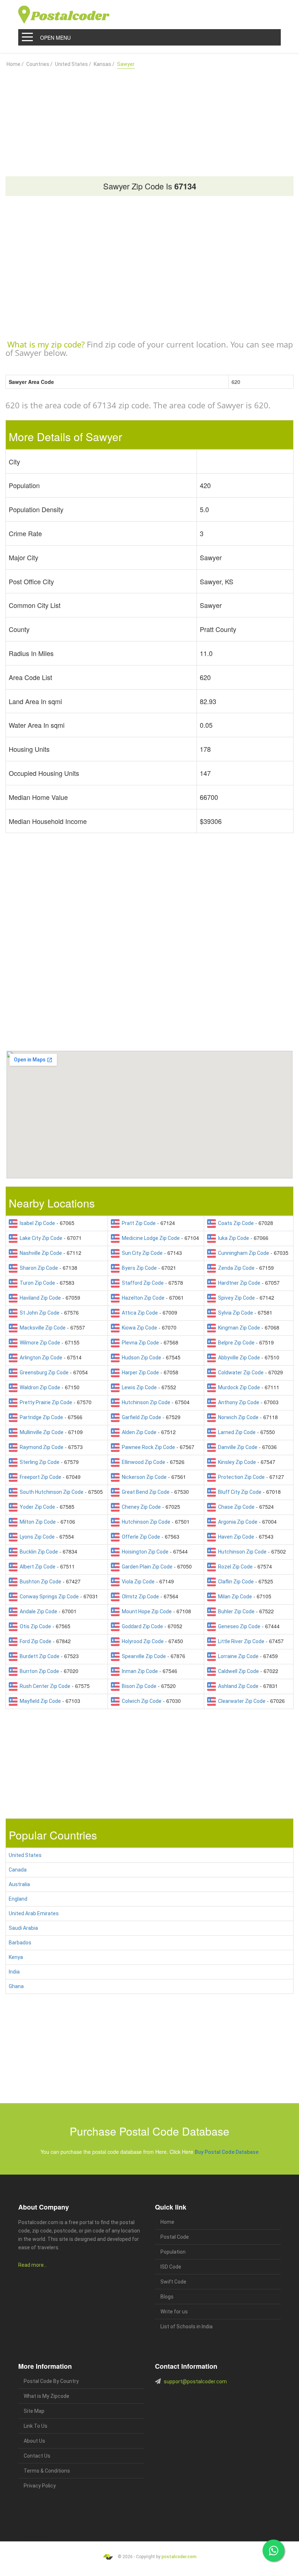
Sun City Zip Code (141, 1253)
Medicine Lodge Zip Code (150, 1238)
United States (25, 1855)
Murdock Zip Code (238, 1387)
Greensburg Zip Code (43, 1373)
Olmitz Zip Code (139, 1597)
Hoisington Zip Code (144, 1552)
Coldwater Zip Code (240, 1373)
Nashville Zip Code (40, 1253)
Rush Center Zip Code (44, 1686)
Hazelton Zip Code (142, 1298)
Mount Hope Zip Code (146, 1611)
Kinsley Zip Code (236, 1462)
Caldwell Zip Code (237, 1671)
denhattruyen (36, 2537)
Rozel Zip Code (234, 1567)
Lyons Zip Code (36, 1537)
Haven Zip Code (235, 1537)
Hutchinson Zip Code (145, 1402)
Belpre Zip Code (235, 1343)
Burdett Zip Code (38, 1656)
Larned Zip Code (236, 1432)
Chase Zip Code (235, 1507)
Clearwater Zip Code (241, 1701)
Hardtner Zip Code (238, 1283)
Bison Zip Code (138, 1686)
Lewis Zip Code (138, 1387)
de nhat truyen (53, 2528)
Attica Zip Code (139, 1313)
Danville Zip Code (237, 1447)
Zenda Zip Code (235, 1268)
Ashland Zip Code (237, 1686)
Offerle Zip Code (140, 1537)
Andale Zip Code (37, 1611)
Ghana (16, 1986)
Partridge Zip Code (40, 1417)
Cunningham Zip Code (242, 1253)
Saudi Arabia (23, 1928)
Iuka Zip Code (232, 1238)
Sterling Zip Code (38, 1462)
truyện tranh (75, 2528)
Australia (19, 1884)
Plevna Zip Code (139, 1343)
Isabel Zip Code (36, 1223)
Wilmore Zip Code (39, 1343)
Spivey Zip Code (235, 1298)
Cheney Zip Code (140, 1507)
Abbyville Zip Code (238, 1358)
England (18, 1899)
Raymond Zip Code (40, 1447)
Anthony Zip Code (238, 1402)
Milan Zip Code (234, 1597)
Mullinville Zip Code (40, 1432)
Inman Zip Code (139, 1671)
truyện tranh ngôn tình (123, 2528)
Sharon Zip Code (38, 1268)
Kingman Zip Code (238, 1328)
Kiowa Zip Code (138, 1328)
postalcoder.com (179, 2557)
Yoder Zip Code (36, 1507)
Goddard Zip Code (141, 1626)
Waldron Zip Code (39, 1387)
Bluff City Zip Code (239, 1492)
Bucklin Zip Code (38, 1552)
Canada (18, 1870)
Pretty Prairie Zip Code (45, 1402)
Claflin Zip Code (235, 1582)
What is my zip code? (46, 344)
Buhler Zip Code (235, 1611)
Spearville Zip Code (143, 1656)
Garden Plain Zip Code (146, 1567)
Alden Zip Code (138, 1432)
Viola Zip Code (137, 1582)
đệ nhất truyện (30, 2528)
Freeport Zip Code (39, 1477)
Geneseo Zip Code (238, 1626)
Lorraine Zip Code (237, 1656)
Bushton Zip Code (39, 1582)
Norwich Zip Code (237, 1417)
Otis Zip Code (34, 1626)
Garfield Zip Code (140, 1417)
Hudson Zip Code (140, 1358)
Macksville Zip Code (42, 1328)
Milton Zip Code (37, 1522)
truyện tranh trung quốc (228, 2528)
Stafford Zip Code (142, 1283)
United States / (73, 64)
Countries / (39, 64)
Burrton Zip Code (38, 1671)
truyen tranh (95, 2528)
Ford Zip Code (34, 1641)
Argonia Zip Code (237, 1522)
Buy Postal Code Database (227, 2152)
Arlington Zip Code (40, 1358)
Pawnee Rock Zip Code (147, 1447)
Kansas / (104, 64)
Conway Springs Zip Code (48, 1597)
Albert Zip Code (36, 1567)
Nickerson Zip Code (143, 1477)
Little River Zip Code (240, 1641)
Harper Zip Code (139, 1373)
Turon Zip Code (36, 1283)
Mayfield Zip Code (39, 1701)
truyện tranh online (157, 2528)
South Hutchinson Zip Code (51, 1492)
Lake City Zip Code (40, 1238)
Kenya (16, 1957)
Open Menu (55, 38)
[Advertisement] (149, 119)
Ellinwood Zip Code (142, 1462)
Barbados (20, 1943)
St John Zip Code (38, 1313)
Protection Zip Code (240, 1477)
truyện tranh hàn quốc (190, 2528)
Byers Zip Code (138, 1268)
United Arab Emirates (34, 1913)
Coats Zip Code (235, 1223)
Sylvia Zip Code (234, 1313)
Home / (15, 64)
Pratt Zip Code (138, 1223)
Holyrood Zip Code (142, 1641)
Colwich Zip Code (141, 1701)
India (14, 1972)
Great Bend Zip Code (145, 1492)
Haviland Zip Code (39, 1298)
